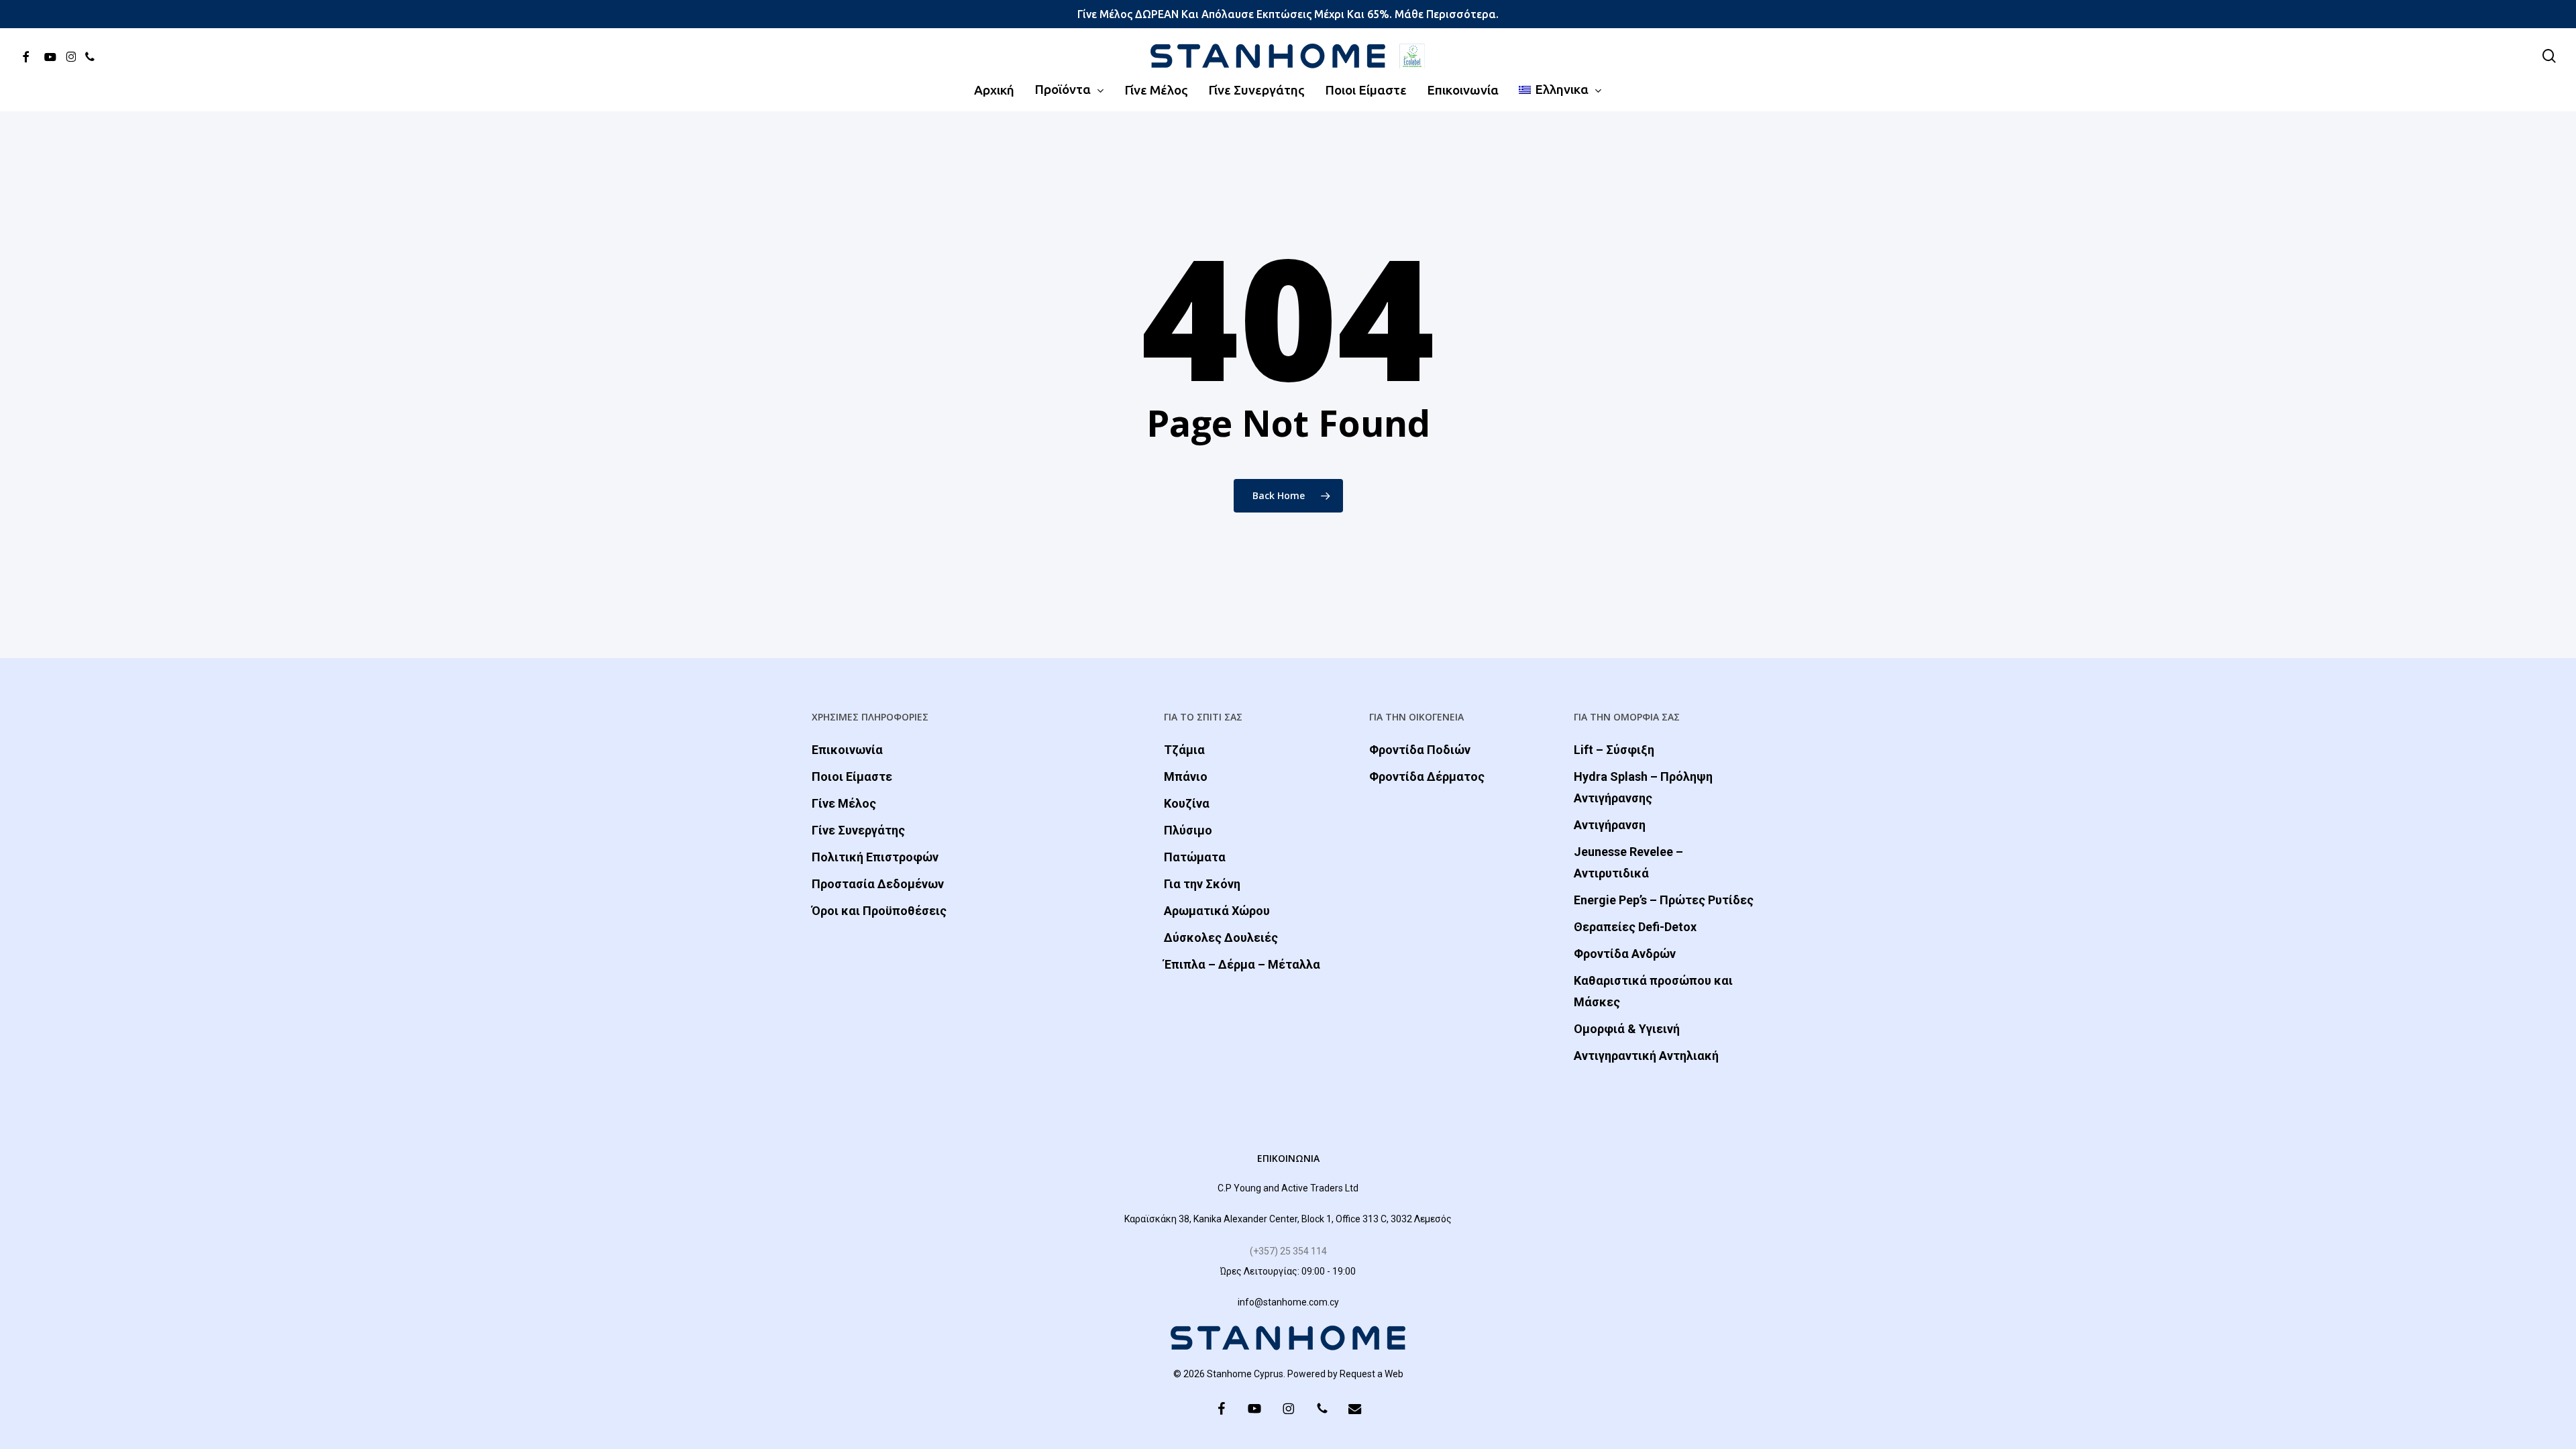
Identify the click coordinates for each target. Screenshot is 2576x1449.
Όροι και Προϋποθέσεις (879, 911)
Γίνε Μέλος (844, 803)
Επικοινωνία (847, 750)
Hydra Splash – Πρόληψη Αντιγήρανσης (1643, 787)
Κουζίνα (1187, 803)
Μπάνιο (1186, 776)
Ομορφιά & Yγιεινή (1627, 1029)
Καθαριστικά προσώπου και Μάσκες (1653, 991)
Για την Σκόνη (1202, 884)
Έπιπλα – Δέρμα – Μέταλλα (1242, 964)
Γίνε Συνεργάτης (858, 830)
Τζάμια (1184, 750)
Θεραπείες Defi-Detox (1635, 927)
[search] (2549, 56)
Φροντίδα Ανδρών (1625, 954)
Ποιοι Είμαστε (852, 776)
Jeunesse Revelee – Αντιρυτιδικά (1628, 862)
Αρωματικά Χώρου (1217, 911)
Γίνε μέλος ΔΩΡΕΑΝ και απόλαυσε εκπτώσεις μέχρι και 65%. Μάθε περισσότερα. (1288, 14)
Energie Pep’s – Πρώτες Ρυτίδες (1664, 900)
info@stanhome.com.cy (1288, 1302)
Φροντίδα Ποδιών (1420, 750)
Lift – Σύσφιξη (1614, 750)
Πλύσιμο (1188, 830)
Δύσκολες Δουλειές (1221, 937)
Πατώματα (1195, 857)
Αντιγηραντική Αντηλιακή (1646, 1056)
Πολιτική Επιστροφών (875, 857)
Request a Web (1372, 1374)
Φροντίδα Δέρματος (1427, 776)
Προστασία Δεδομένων (878, 884)
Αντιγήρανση (1610, 825)
